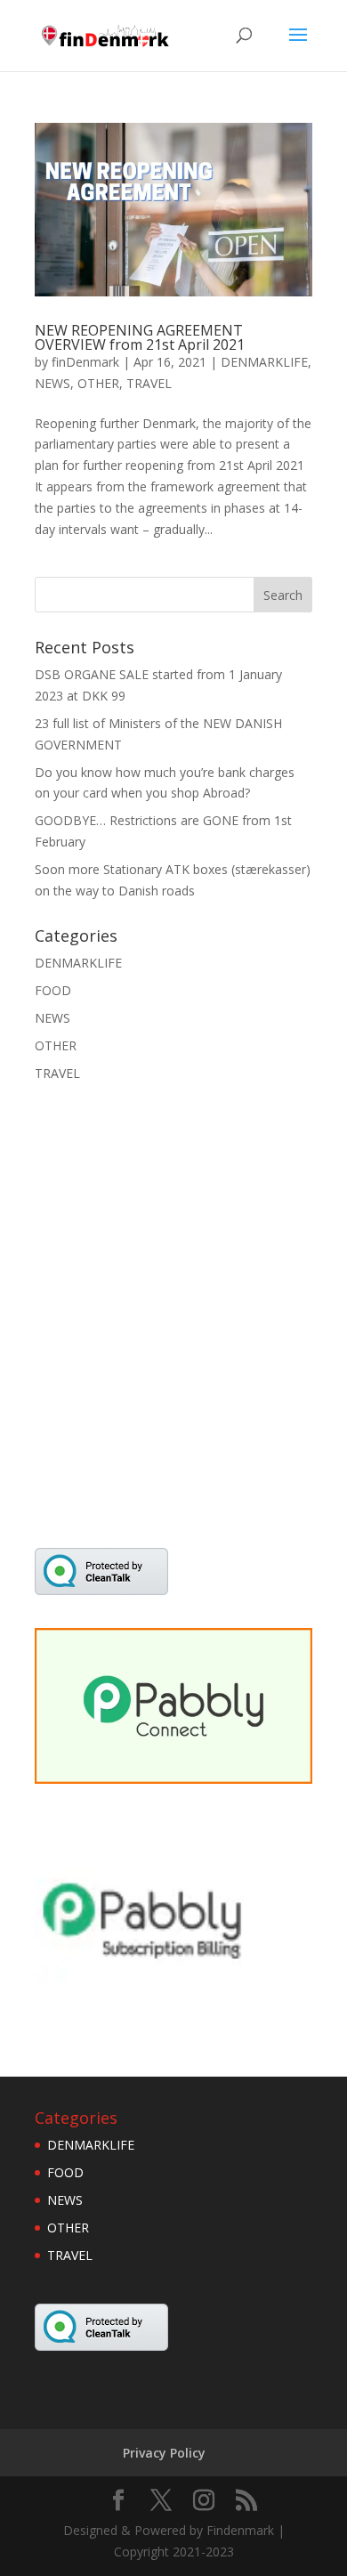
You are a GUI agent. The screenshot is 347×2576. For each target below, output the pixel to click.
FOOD (53, 990)
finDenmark (85, 362)
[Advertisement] (173, 1326)
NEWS (52, 383)
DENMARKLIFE (264, 362)
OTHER (98, 383)
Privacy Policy (164, 2453)
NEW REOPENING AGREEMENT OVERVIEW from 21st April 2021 (140, 337)
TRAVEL (149, 383)
